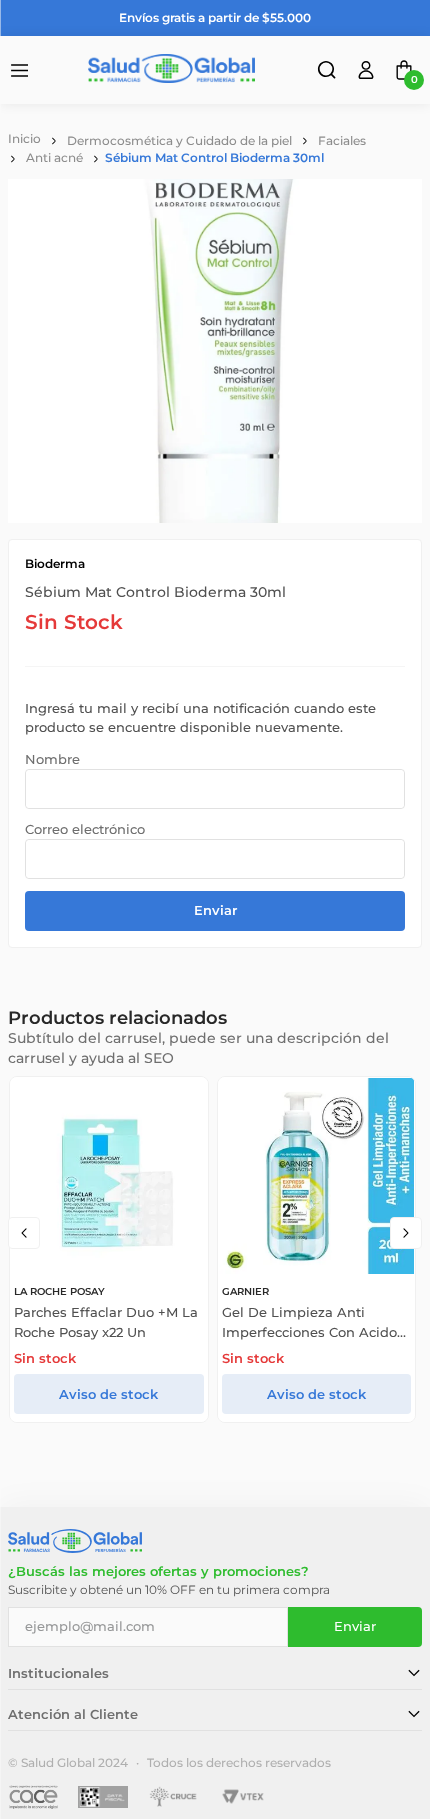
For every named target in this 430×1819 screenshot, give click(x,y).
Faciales (342, 140)
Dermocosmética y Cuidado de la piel (179, 140)
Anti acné (54, 157)
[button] (329, 73)
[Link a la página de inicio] (24, 139)
